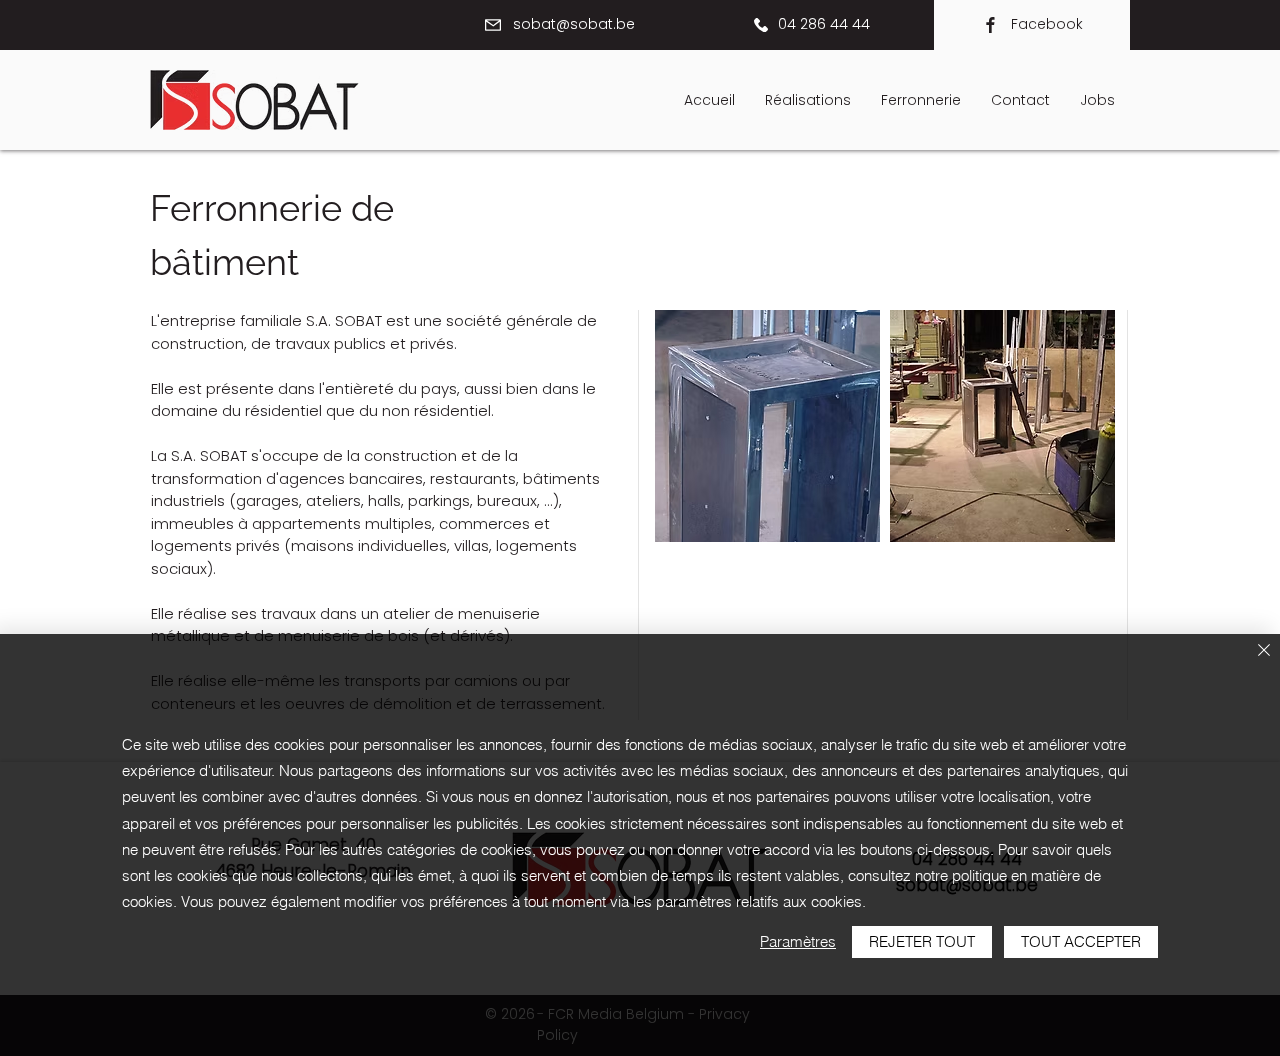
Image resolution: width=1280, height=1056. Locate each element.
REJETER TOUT (922, 941)
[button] (767, 426)
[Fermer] (1264, 651)
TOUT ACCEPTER (1081, 941)
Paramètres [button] (798, 941)
